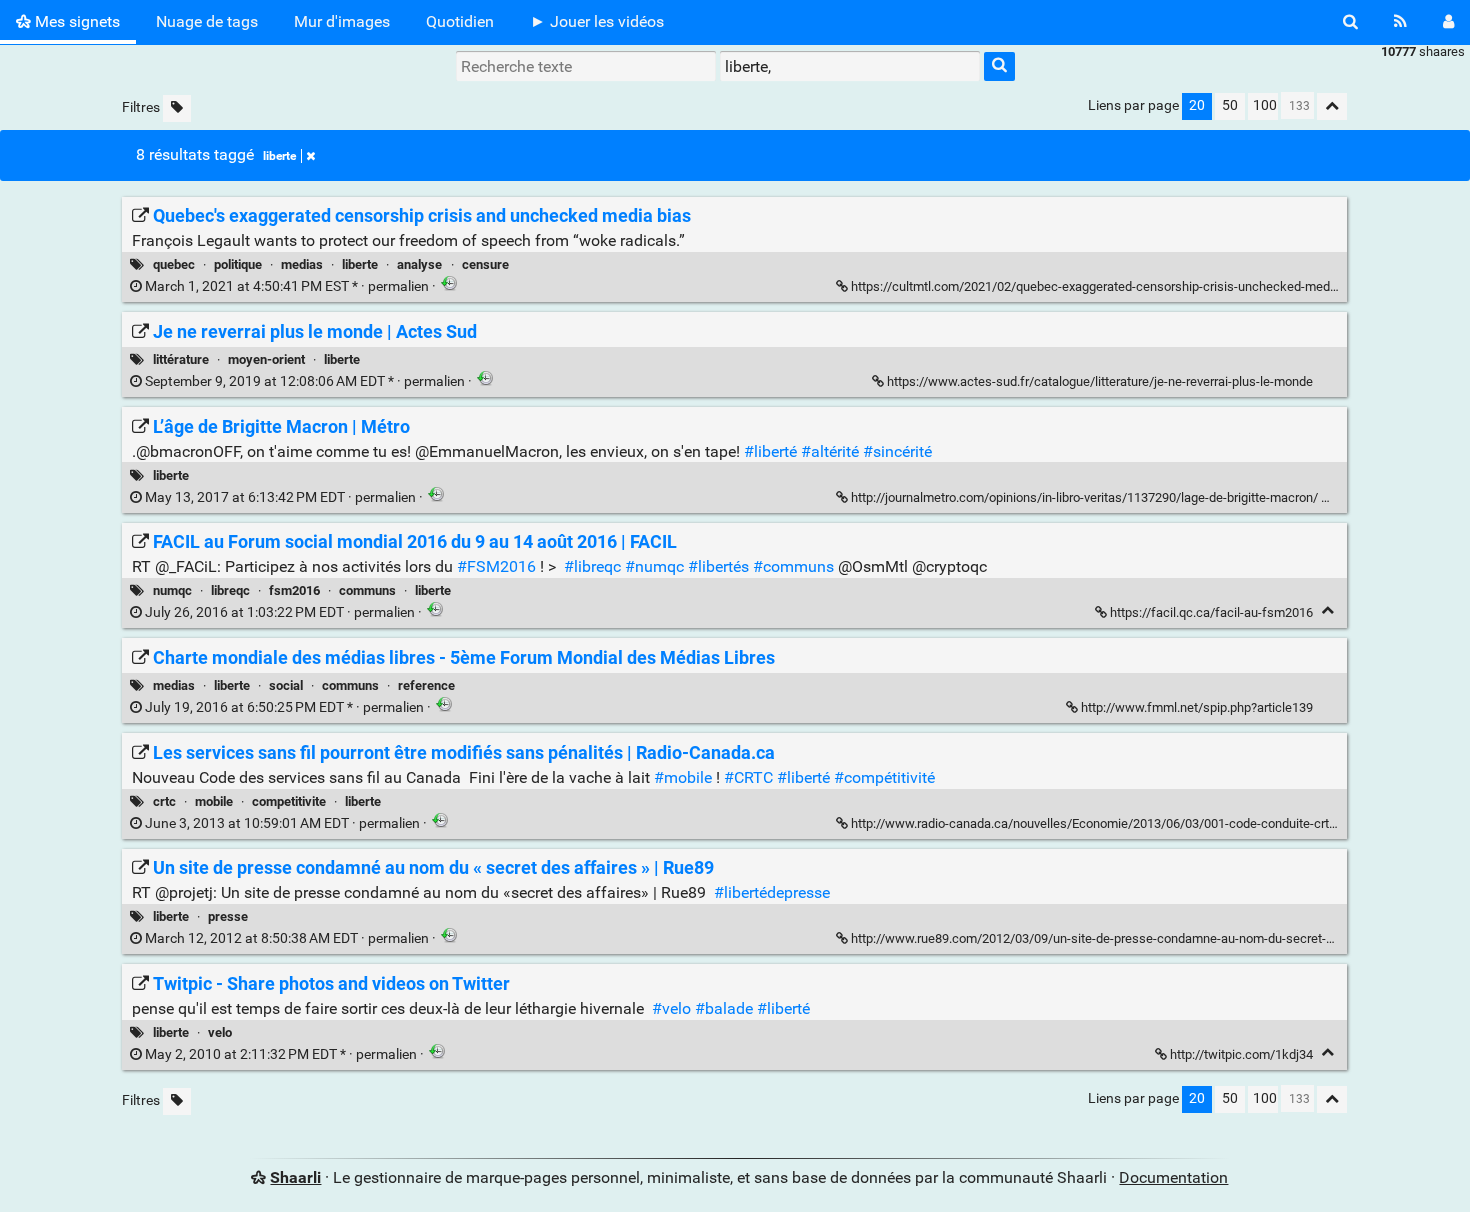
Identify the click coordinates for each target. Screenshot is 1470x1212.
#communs (793, 566)
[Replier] (1332, 495)
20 (1197, 105)
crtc (164, 801)
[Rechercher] (1350, 22)
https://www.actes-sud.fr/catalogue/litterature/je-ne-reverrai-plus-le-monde (1100, 381)
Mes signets (75, 21)
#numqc (654, 566)
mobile (214, 801)
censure (485, 264)
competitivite (289, 801)
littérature (181, 359)
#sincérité (897, 451)
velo (220, 1032)
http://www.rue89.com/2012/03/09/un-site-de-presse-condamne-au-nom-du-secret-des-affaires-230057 (1146, 938)
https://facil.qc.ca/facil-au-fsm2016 (1211, 612)
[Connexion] (1448, 22)
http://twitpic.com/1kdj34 (1241, 1054)
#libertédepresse (772, 892)
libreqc (230, 590)
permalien (287, 286)
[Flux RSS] (1400, 22)
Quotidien (460, 21)
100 (1265, 105)
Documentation (1173, 1177)
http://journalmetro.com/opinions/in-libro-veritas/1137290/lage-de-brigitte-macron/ (1084, 497)
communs (367, 590)
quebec (174, 264)
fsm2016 (294, 590)
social (286, 685)
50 (1230, 105)
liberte (279, 156)
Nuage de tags (207, 21)
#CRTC (748, 777)
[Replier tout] (1332, 106)
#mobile (683, 777)
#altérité (830, 451)
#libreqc (592, 566)
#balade (724, 1008)
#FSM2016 (496, 566)
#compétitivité (884, 777)
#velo (671, 1008)
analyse (419, 264)
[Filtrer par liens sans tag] (177, 108)
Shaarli (295, 1177)
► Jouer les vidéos (597, 21)
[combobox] (850, 66)
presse (228, 916)
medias (302, 264)
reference (426, 685)
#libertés (718, 566)
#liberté (770, 451)
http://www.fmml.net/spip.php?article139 (1197, 707)
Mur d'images (342, 21)
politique (238, 264)
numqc (172, 590)
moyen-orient (266, 359)
